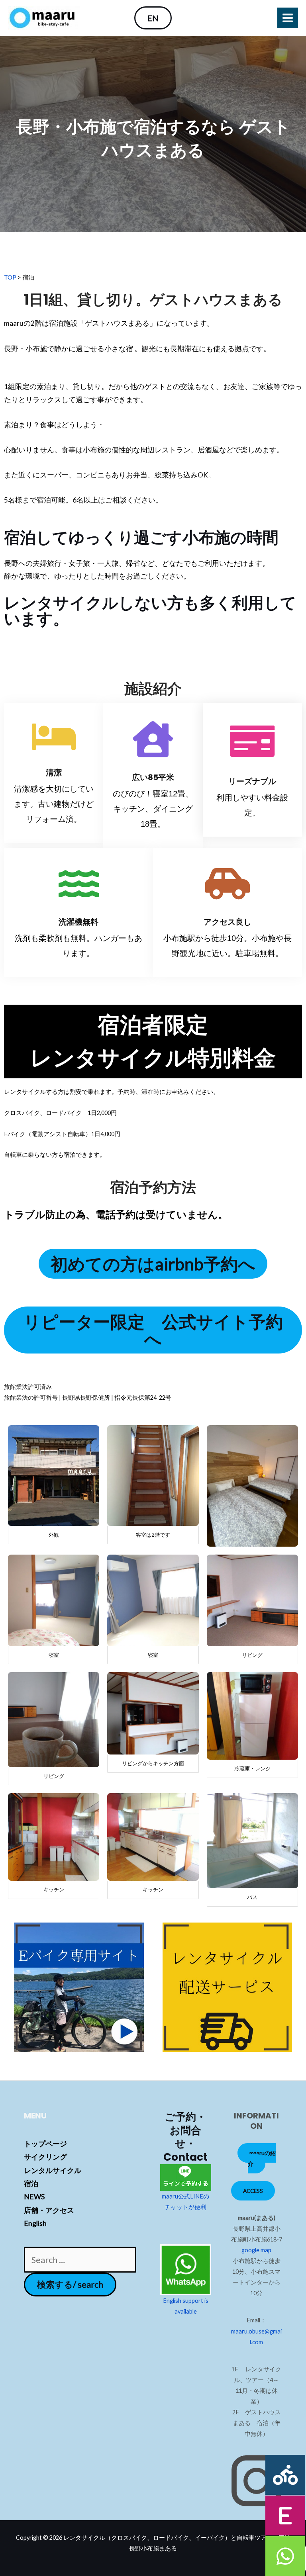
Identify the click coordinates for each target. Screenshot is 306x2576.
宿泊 (31, 2183)
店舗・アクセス (49, 2210)
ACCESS (253, 2191)
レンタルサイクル (53, 2170)
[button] (153, 18)
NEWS (34, 2197)
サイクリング (45, 2157)
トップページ (45, 2144)
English (35, 2223)
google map (256, 2250)
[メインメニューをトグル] (288, 18)
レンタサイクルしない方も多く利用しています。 (150, 611)
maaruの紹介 (262, 2158)
